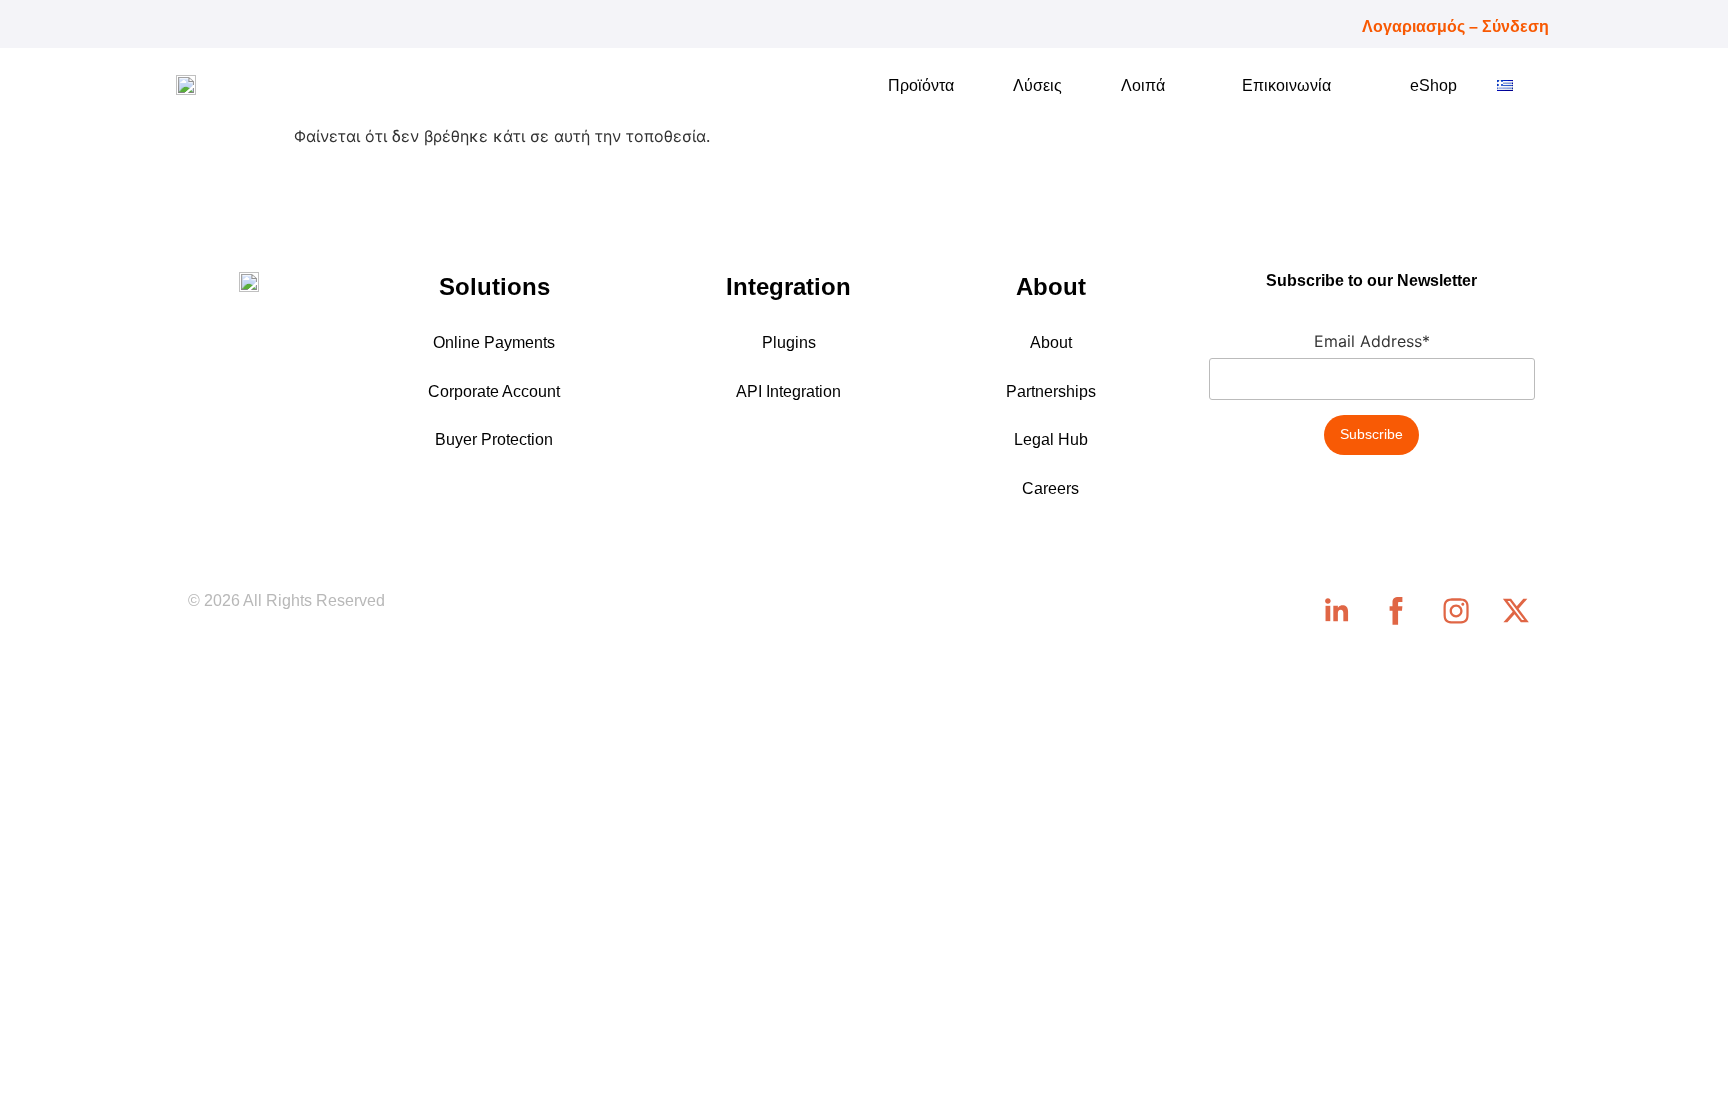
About (1051, 342)
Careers (1050, 488)
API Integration (788, 391)
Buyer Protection (494, 439)
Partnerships (1051, 391)
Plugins (789, 342)
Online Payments (494, 342)
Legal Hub (1051, 439)
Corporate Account (494, 391)
